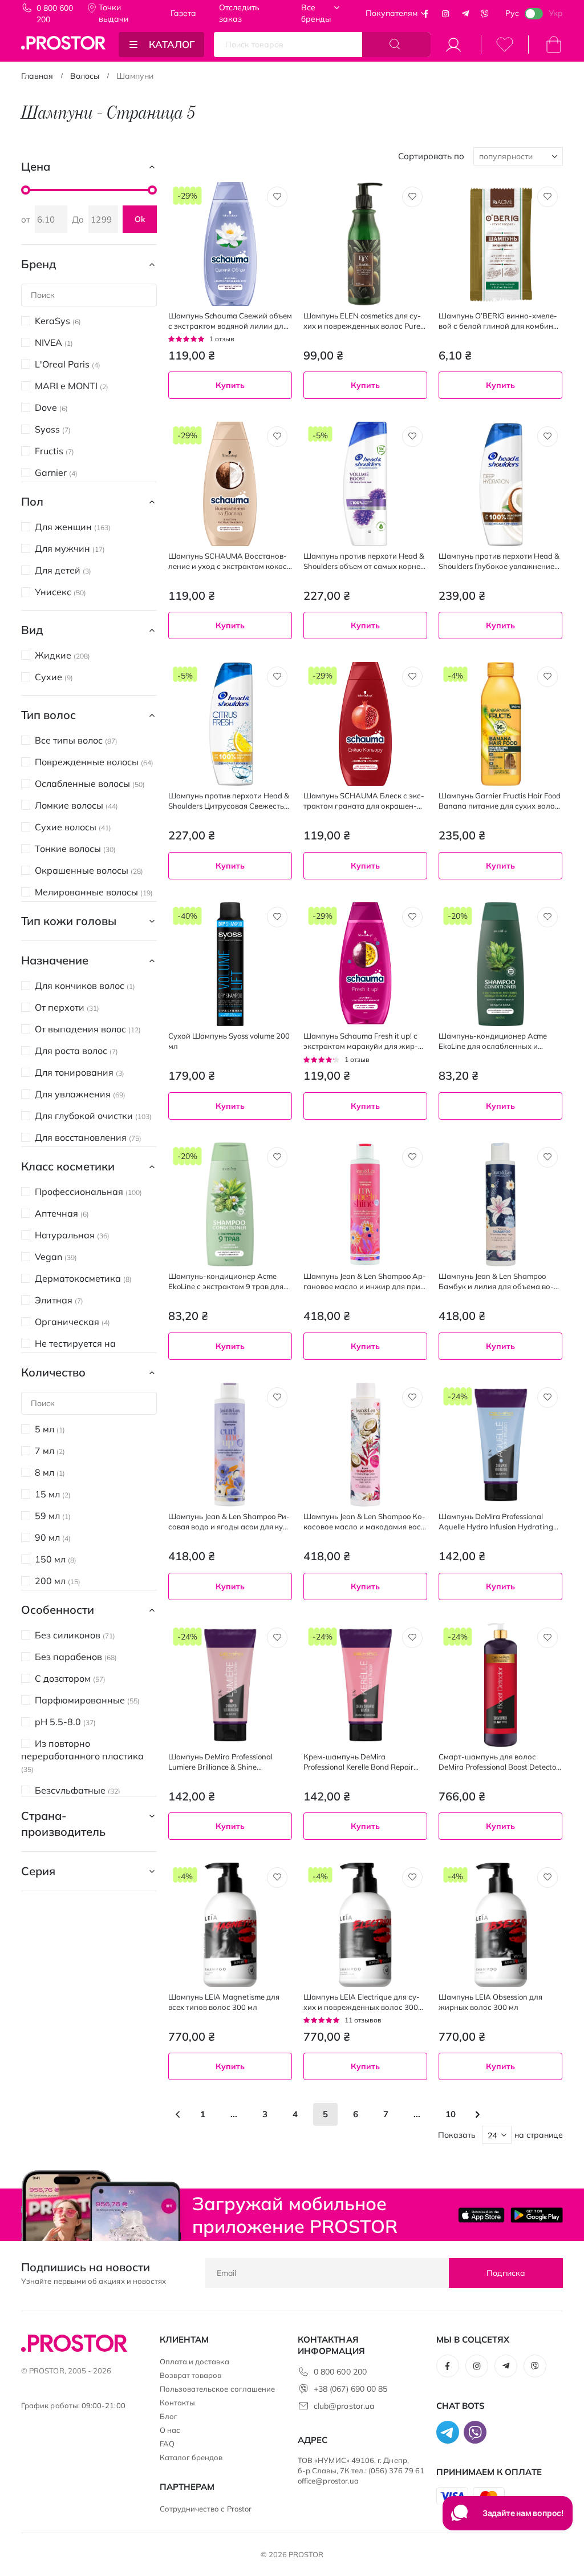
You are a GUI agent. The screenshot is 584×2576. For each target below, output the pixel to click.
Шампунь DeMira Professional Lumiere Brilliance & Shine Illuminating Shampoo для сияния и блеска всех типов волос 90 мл (230, 1762)
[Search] (396, 45)
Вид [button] (32, 630)
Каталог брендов (191, 2457)
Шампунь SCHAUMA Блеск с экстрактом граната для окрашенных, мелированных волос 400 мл (365, 801)
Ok (140, 219)
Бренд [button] (38, 264)
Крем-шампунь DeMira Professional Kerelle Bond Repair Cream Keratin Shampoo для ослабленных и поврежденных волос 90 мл (360, 1762)
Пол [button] (32, 501)
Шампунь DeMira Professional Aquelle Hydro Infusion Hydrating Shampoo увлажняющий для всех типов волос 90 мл (498, 1522)
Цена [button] (36, 166)
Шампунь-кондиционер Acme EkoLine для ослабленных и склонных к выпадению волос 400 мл (493, 1041)
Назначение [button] (55, 960)
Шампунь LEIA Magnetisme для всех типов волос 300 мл (224, 2002)
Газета (183, 13)
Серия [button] (38, 1871)
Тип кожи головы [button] (69, 921)
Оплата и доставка (194, 2361)
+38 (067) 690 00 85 (350, 2389)
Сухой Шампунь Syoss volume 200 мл (229, 1041)
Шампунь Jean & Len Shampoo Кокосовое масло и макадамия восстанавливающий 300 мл (364, 1522)
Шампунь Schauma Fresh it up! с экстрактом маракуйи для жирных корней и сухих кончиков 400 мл (364, 1041)
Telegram (465, 14)
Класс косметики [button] (68, 1166)
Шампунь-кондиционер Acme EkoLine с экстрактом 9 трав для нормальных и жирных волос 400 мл (230, 1281)
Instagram (445, 14)
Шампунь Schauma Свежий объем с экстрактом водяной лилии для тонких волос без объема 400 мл (230, 321)
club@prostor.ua (344, 2406)
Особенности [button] (58, 1610)
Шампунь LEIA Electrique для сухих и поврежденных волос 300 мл (362, 2002)
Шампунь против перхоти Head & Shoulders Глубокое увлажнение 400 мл (499, 561)
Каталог (172, 44)
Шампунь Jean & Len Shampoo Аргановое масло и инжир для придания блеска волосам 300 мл (365, 1281)
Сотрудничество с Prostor (206, 2509)
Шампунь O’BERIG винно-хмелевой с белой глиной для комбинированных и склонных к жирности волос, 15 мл (500, 321)
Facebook (426, 14)
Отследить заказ (239, 13)
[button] (277, 197)
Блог (169, 2416)
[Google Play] (537, 2215)
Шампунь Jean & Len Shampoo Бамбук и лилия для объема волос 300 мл (496, 1281)
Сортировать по (431, 156)
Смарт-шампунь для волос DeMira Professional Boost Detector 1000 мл (499, 1762)
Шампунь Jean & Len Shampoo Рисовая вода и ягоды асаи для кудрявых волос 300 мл (230, 1522)
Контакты (178, 2403)
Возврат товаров (191, 2375)
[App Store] (481, 2215)
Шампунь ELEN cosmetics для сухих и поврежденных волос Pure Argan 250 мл (362, 321)
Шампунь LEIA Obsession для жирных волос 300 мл (490, 2002)
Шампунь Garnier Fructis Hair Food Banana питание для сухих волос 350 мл (500, 801)
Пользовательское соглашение (218, 2389)
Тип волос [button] (48, 715)
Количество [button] (53, 1372)
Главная (37, 76)
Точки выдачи (113, 13)
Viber (485, 14)
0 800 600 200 (55, 14)
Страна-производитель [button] (63, 1824)
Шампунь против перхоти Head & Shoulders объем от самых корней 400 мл (364, 561)
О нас (170, 2430)
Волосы (85, 76)
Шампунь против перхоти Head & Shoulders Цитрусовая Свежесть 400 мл (229, 801)
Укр (556, 13)
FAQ (167, 2444)
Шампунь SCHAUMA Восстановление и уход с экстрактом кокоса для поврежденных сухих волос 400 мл (230, 561)
